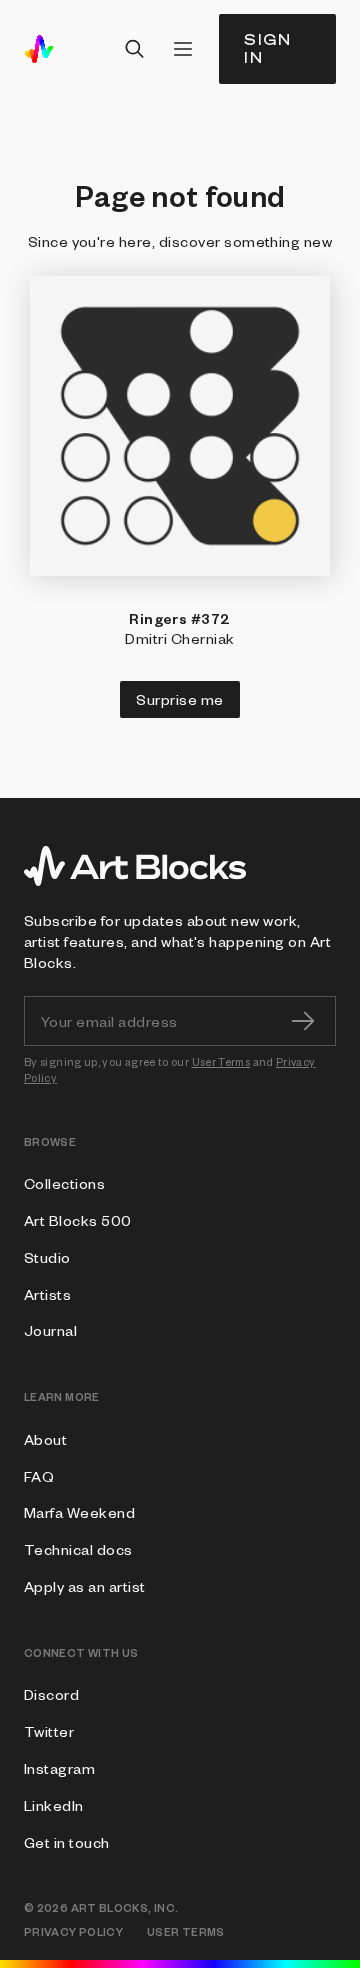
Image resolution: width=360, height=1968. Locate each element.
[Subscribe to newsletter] (303, 1021)
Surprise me (179, 699)
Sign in (268, 48)
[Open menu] (183, 49)
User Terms (221, 1061)
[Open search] (135, 49)
